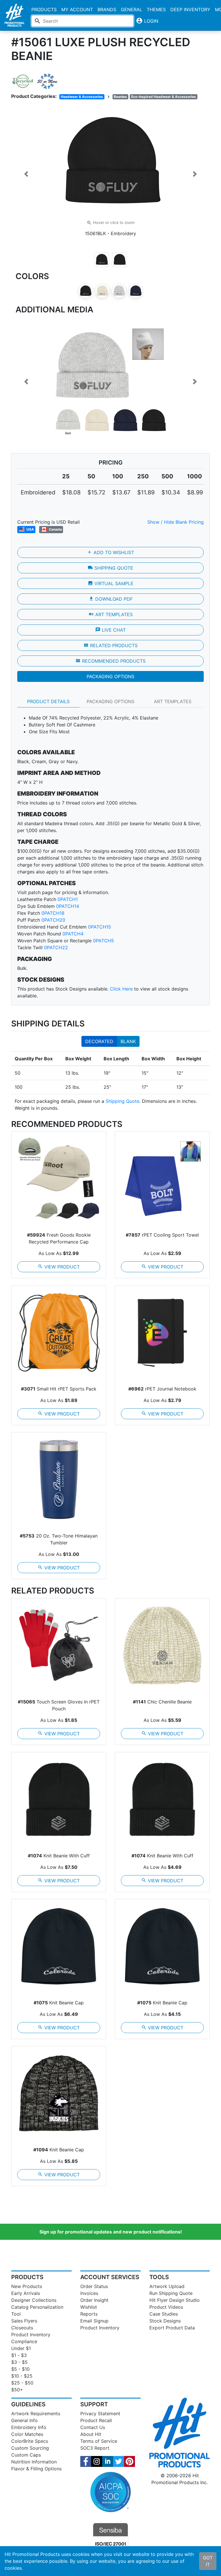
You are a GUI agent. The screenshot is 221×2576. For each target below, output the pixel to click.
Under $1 (21, 2348)
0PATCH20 (53, 920)
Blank (128, 1041)
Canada (55, 529)
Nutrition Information (34, 2462)
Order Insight (94, 2300)
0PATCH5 (103, 941)
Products (44, 9)
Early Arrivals (26, 2293)
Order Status (94, 2286)
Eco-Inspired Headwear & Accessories (164, 97)
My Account (77, 9)
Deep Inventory (190, 9)
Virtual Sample (111, 583)
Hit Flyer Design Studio (175, 2300)
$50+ (17, 2390)
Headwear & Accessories (82, 97)
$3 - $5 (19, 2362)
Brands (107, 9)
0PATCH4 (73, 934)
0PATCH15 (100, 927)
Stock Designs (165, 2321)
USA (30, 529)
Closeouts (22, 2328)
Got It (208, 2561)
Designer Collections (34, 2300)
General (132, 9)
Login (147, 21)
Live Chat (110, 630)
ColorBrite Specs (30, 2441)
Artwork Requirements (36, 2413)
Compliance (24, 2341)
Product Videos (166, 2307)
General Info (24, 2420)
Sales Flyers (24, 2321)
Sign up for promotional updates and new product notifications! (111, 2232)
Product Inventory (31, 2335)
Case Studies (164, 2314)
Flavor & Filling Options (36, 2469)
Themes (156, 9)
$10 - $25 (22, 2376)
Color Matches (27, 2434)
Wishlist (89, 2307)
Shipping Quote (110, 568)
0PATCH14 (68, 906)
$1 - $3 (19, 2355)
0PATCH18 (53, 913)
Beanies (120, 97)
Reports (89, 2314)
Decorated (99, 1041)
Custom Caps (26, 2455)
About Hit (91, 2434)
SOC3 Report (95, 2448)
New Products (27, 2286)
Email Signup (94, 2321)
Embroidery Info (29, 2427)
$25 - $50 (22, 2383)
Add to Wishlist (110, 552)
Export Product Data (172, 2328)
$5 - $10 (20, 2369)
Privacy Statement (100, 2413)
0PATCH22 (56, 947)
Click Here (121, 989)
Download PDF (111, 599)
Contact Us (93, 2427)
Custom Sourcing (30, 2448)
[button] (26, 174)
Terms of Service (99, 2441)
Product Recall (96, 2420)
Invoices (89, 2293)
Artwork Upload (167, 2286)
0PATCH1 (68, 899)
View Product (59, 1267)
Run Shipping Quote (171, 2293)
